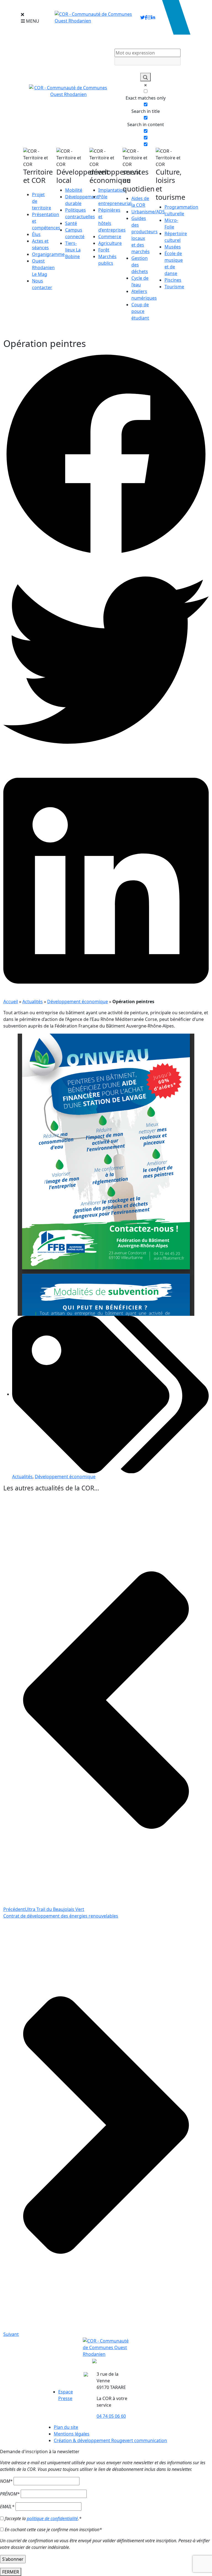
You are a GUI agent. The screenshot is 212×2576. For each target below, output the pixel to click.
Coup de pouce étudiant (140, 311)
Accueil (11, 1002)
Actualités (33, 1002)
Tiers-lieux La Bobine (73, 250)
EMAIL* (7, 2507)
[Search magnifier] (145, 77)
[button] (106, 454)
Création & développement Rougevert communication (110, 2440)
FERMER (11, 2572)
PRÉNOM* (10, 2494)
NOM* (6, 2481)
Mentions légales (72, 2434)
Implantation (112, 190)
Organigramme (48, 254)
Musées (173, 247)
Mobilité (74, 190)
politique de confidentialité (52, 2518)
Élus (36, 234)
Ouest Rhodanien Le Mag (43, 268)
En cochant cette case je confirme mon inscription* (53, 2530)
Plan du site (66, 2427)
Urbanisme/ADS (148, 212)
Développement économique (78, 1002)
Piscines (173, 280)
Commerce (110, 237)
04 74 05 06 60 (111, 2416)
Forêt (104, 250)
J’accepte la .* (43, 2518)
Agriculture (110, 243)
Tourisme (174, 287)
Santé (71, 223)
